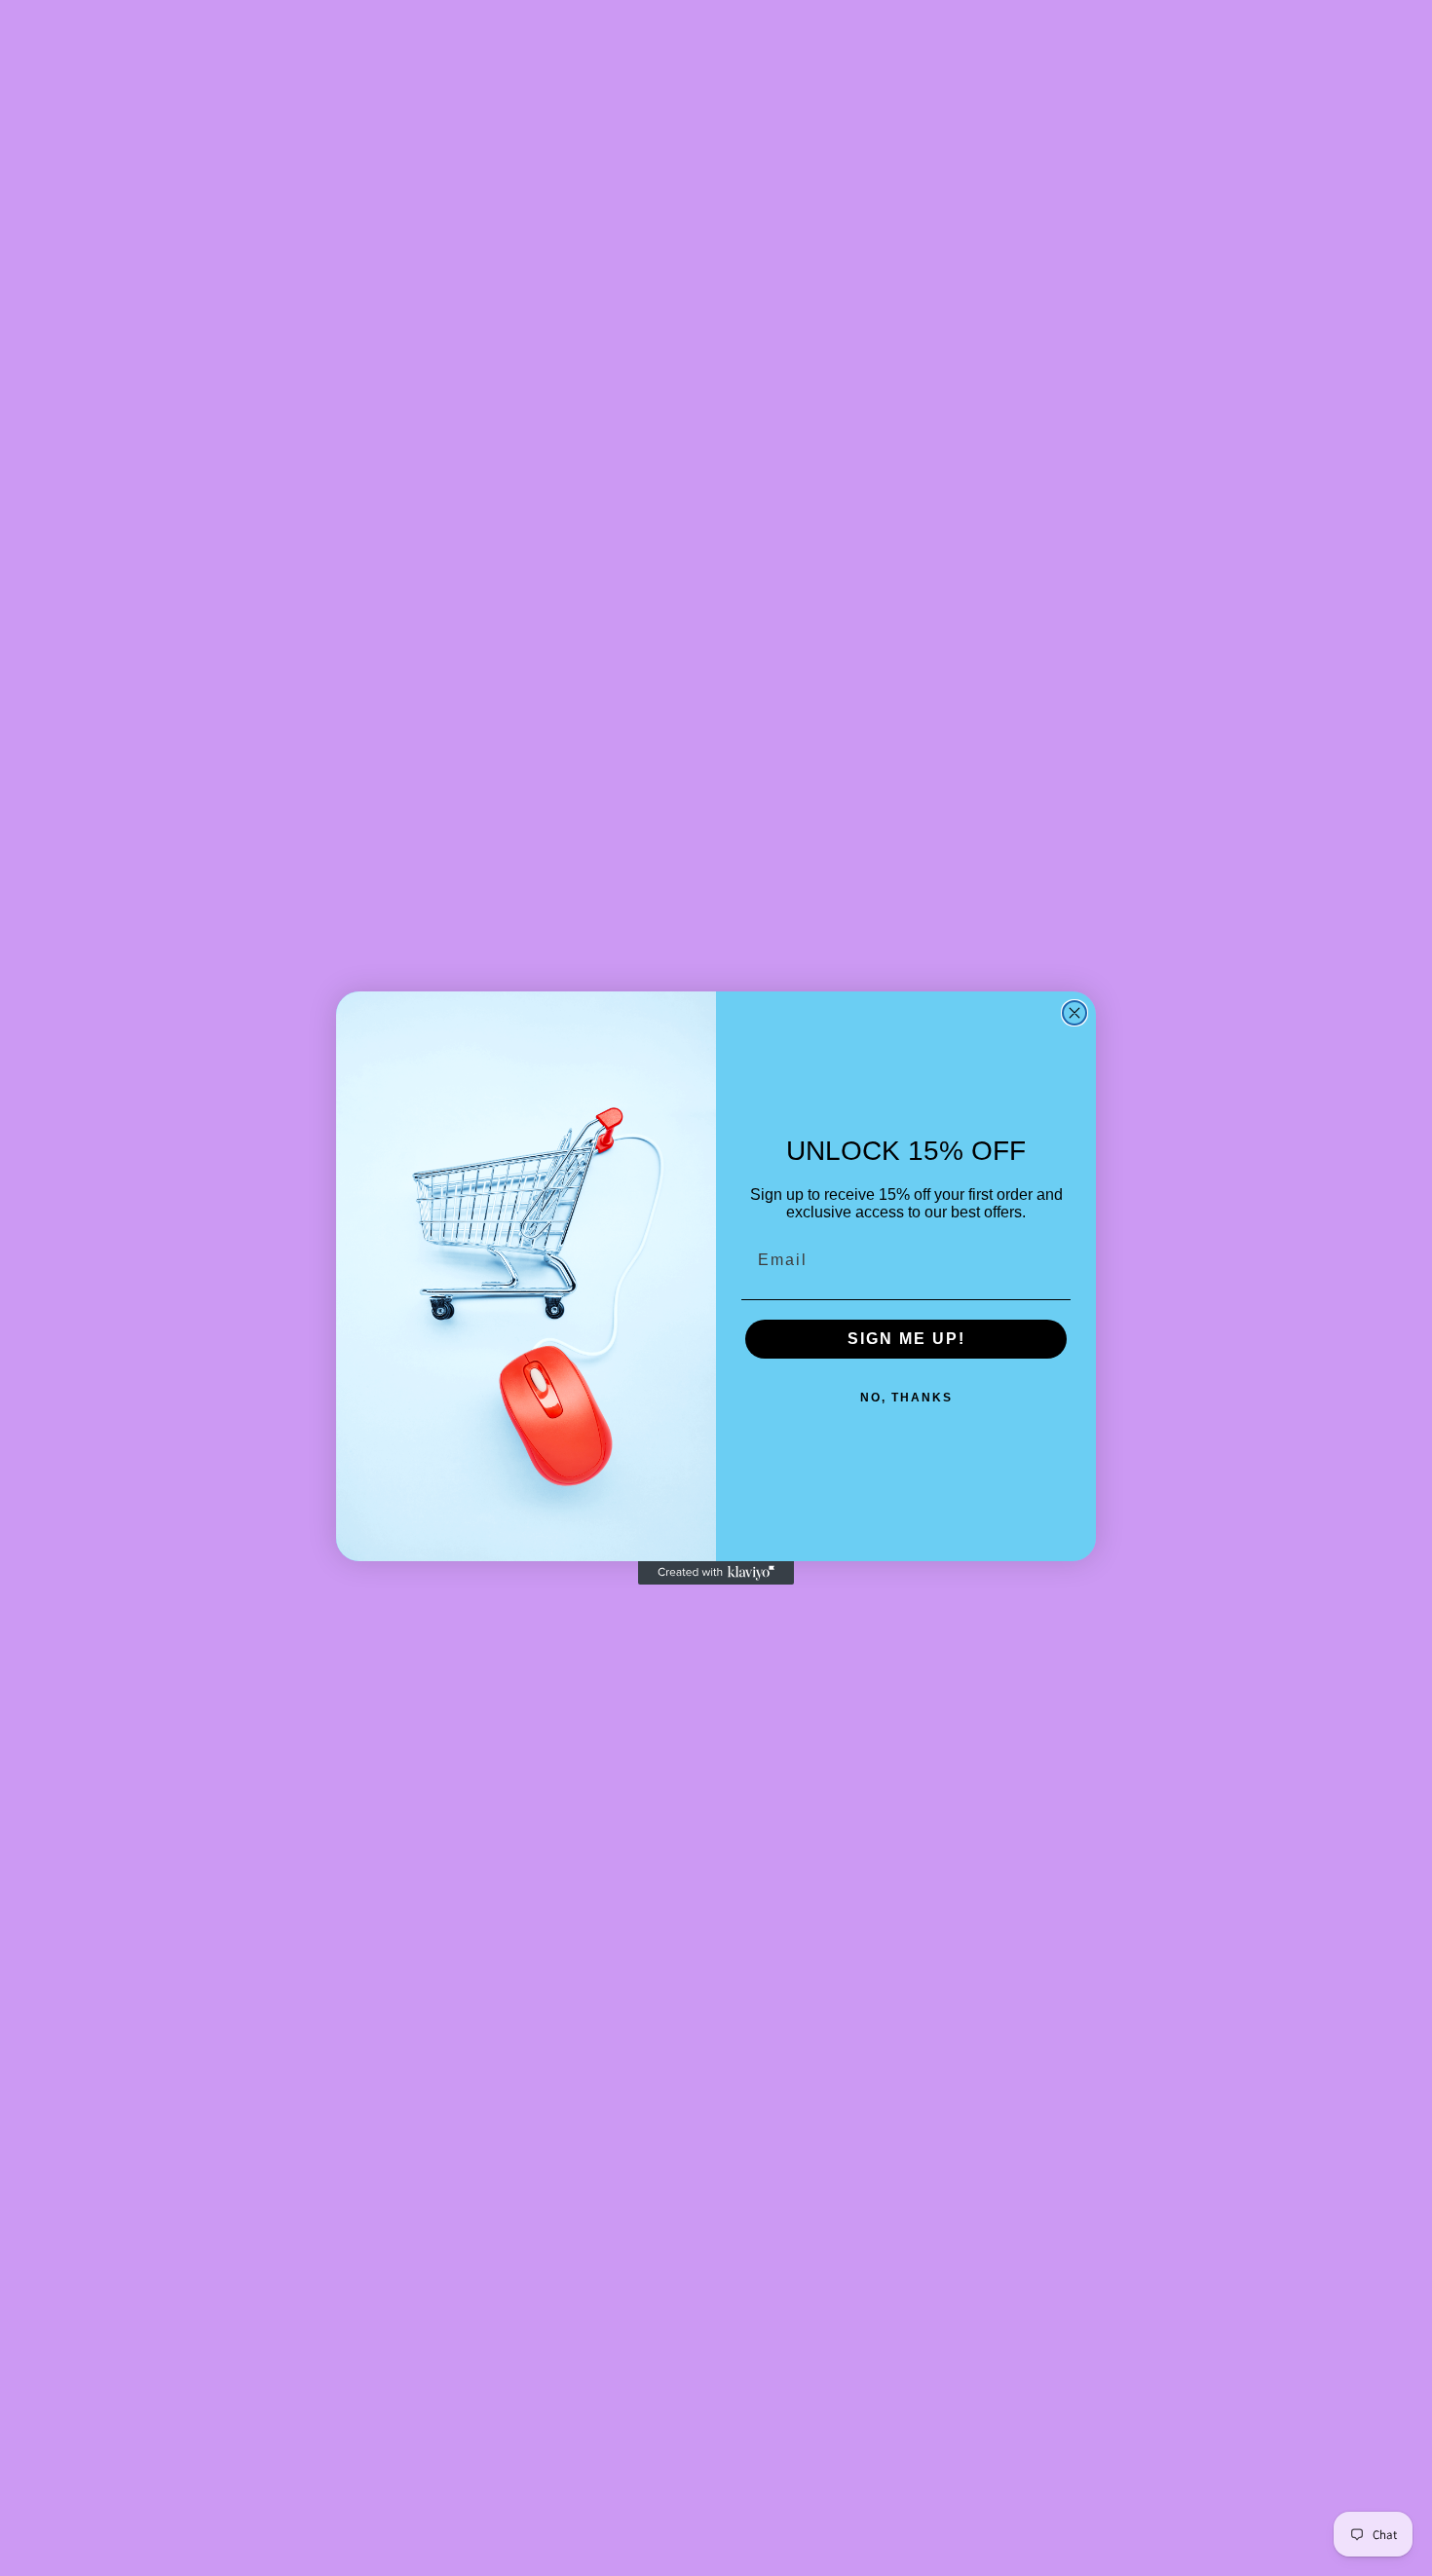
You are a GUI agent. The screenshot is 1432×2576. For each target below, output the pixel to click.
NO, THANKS (906, 1398)
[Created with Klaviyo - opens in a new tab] (716, 1573)
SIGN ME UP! (906, 1339)
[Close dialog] (1074, 1013)
